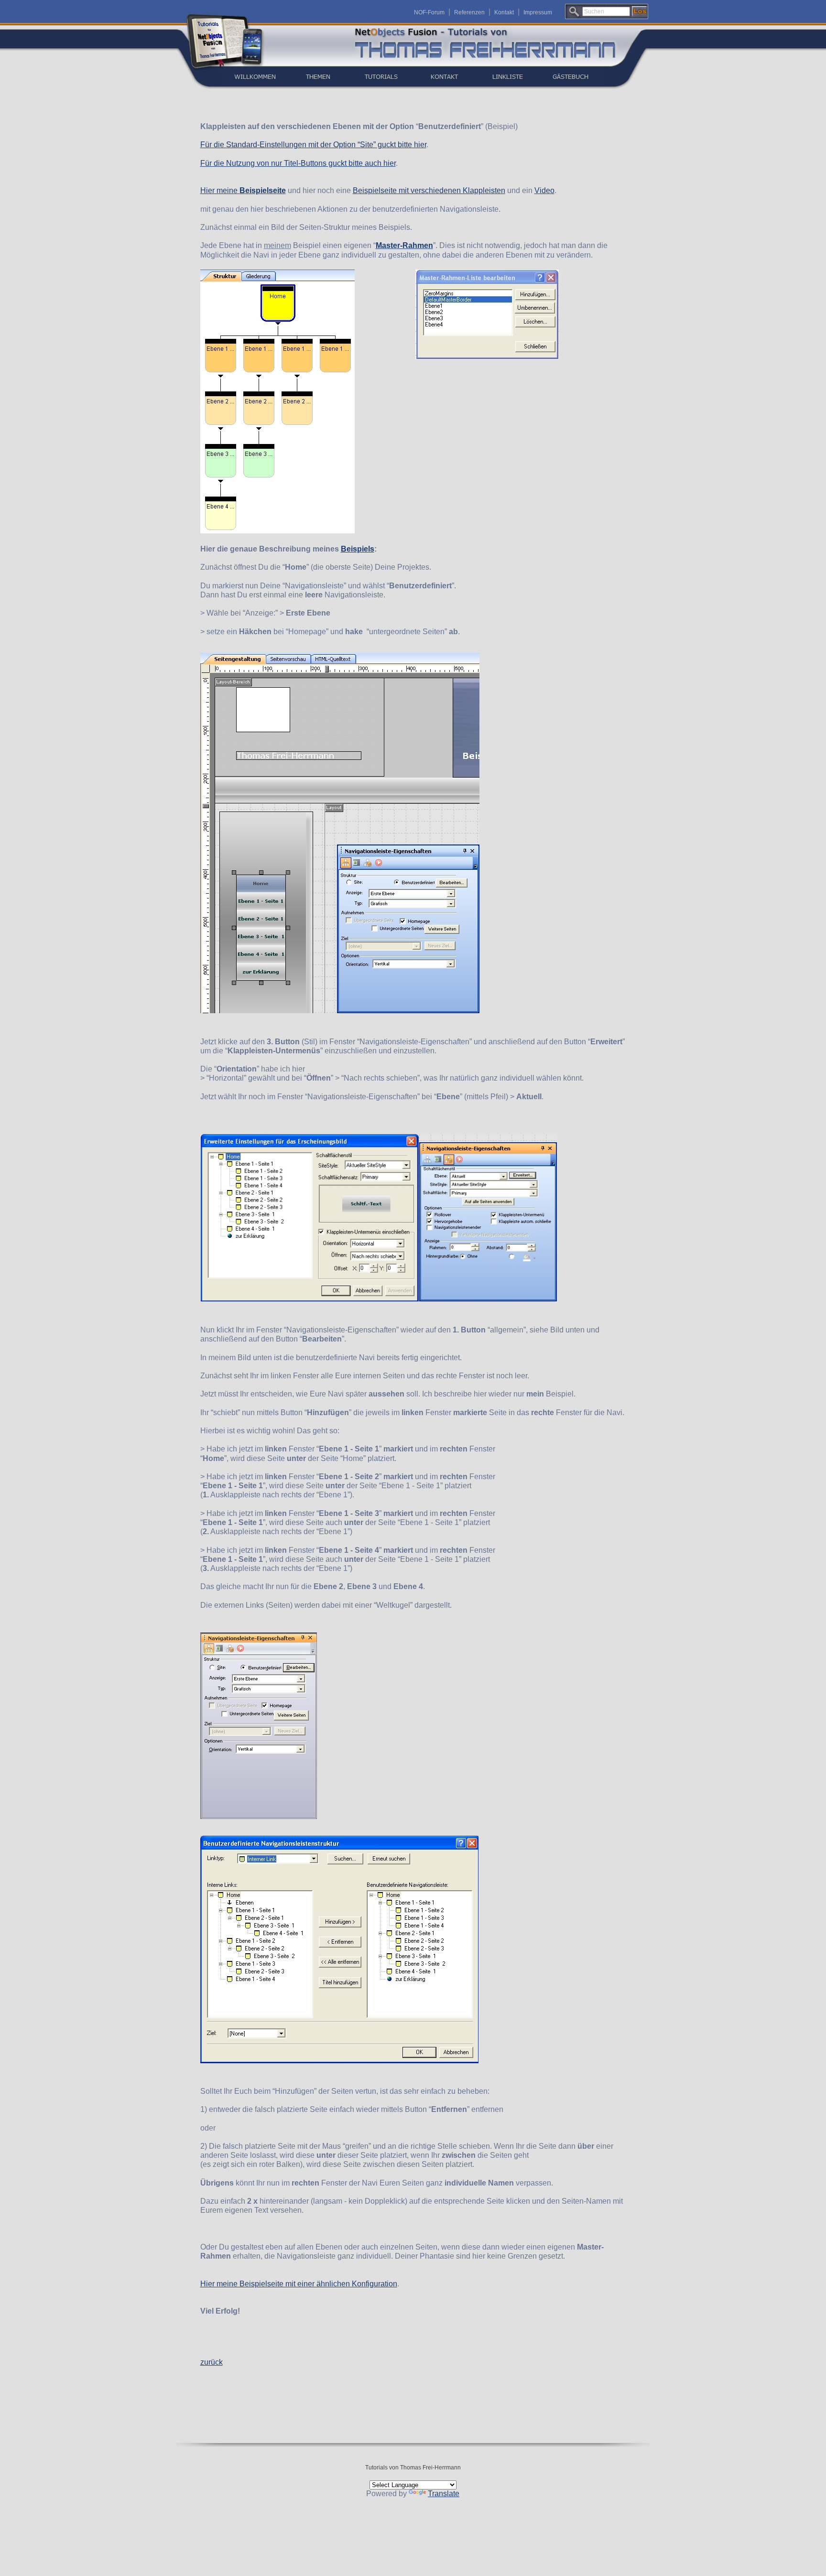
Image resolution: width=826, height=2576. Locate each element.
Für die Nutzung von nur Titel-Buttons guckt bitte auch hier (298, 163)
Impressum (538, 12)
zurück (212, 2362)
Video (544, 190)
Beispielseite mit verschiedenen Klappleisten (429, 190)
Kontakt (504, 12)
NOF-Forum (429, 12)
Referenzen (469, 12)
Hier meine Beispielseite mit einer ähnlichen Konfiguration (299, 2284)
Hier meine (243, 190)
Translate (444, 2494)
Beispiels (358, 549)
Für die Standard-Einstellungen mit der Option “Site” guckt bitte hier (313, 145)
